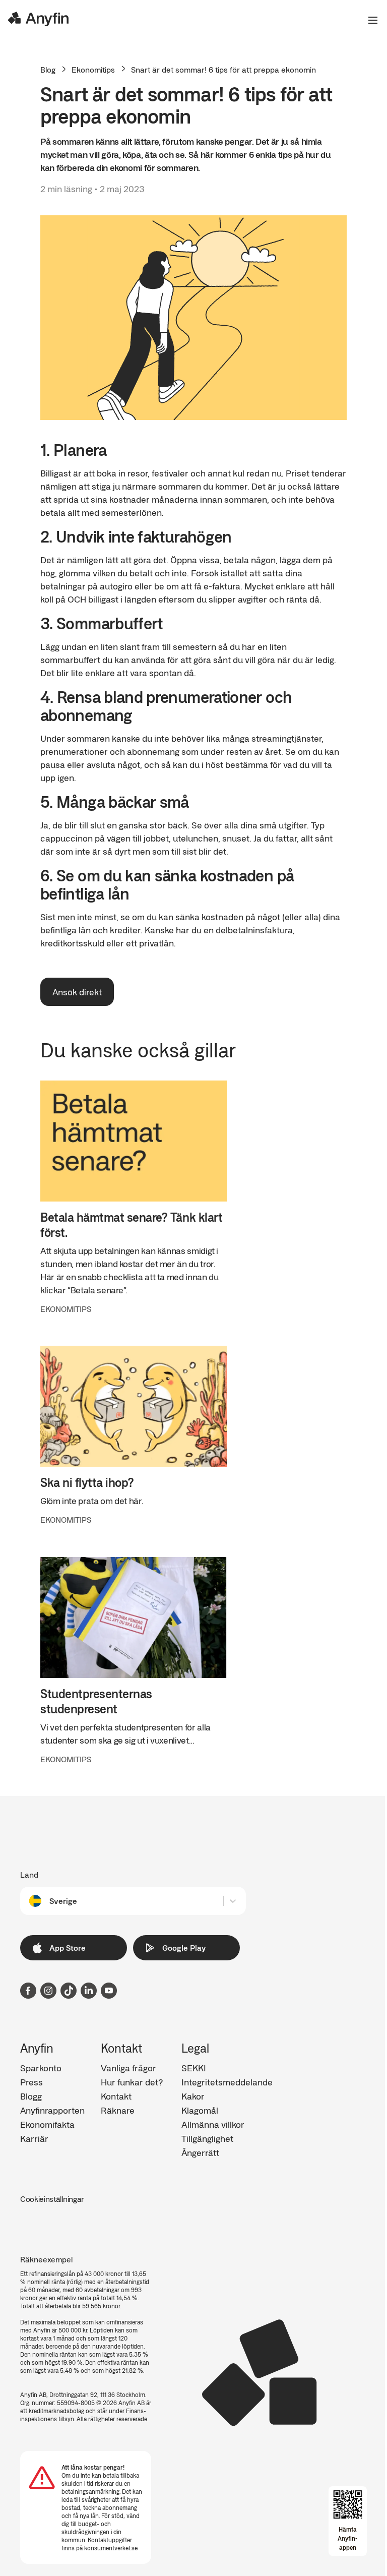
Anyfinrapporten (52, 2110)
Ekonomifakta (47, 2124)
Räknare (118, 2110)
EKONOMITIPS (66, 1309)
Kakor (193, 2096)
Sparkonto (41, 2068)
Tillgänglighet (207, 2138)
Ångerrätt (200, 2152)
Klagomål (200, 2110)
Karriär (34, 2138)
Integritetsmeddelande (227, 2082)
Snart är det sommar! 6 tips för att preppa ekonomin (223, 69)
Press (31, 2082)
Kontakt (116, 2096)
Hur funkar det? (132, 2082)
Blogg (31, 2096)
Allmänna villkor (213, 2124)
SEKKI (194, 2068)
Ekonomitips (93, 70)
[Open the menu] (369, 20)
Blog (48, 69)
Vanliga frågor (128, 2068)
